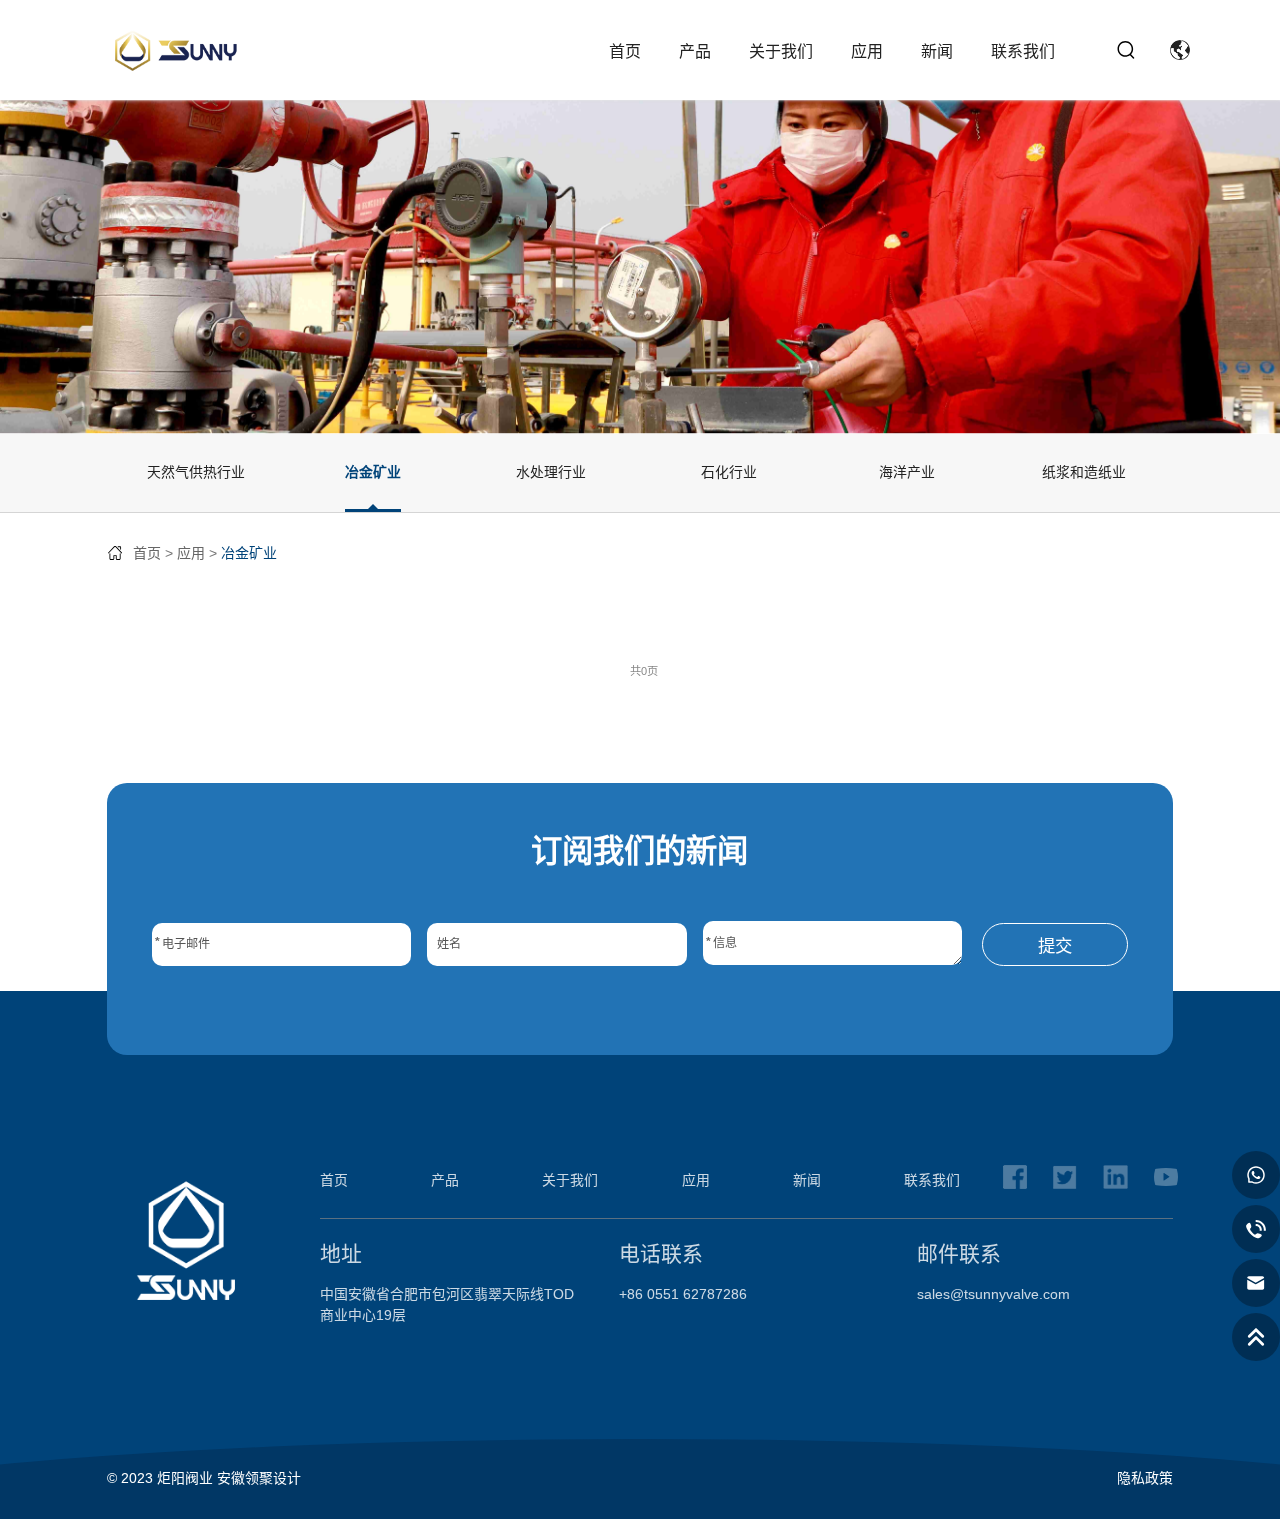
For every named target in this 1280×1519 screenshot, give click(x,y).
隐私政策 (1145, 1478)
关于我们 (781, 51)
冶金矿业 (373, 472)
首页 (625, 51)
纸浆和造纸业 (1084, 472)
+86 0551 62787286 (683, 1294)
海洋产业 (907, 472)
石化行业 (729, 472)
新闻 (937, 51)
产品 (695, 51)
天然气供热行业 (196, 472)
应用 (867, 51)
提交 (1055, 946)
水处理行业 (551, 472)
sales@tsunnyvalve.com (993, 1294)
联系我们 (1023, 51)
